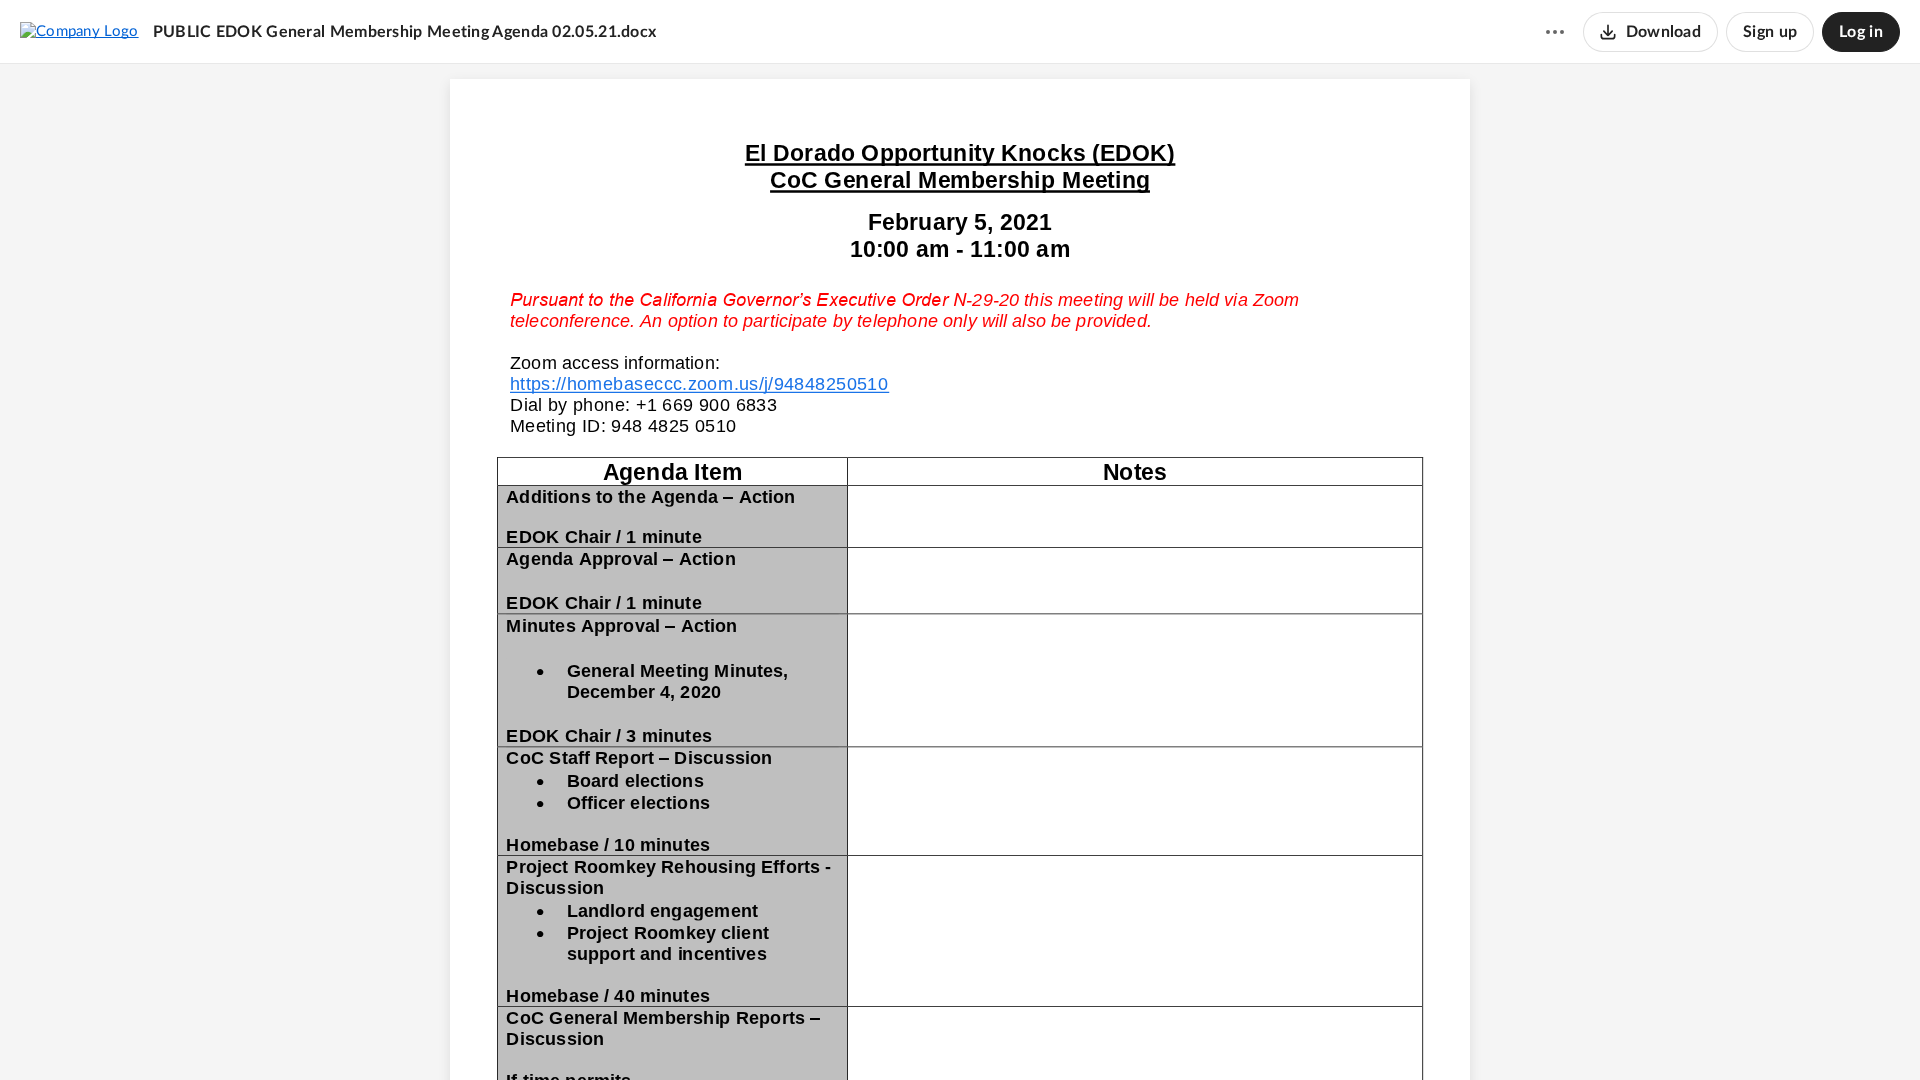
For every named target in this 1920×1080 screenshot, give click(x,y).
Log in (1861, 32)
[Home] (79, 31)
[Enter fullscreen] (1071, 1031)
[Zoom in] (993, 1031)
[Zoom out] (925, 1031)
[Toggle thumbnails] (849, 1031)
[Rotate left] (1033, 1031)
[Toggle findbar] (885, 1031)
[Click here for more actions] (1555, 32)
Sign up (1770, 32)
